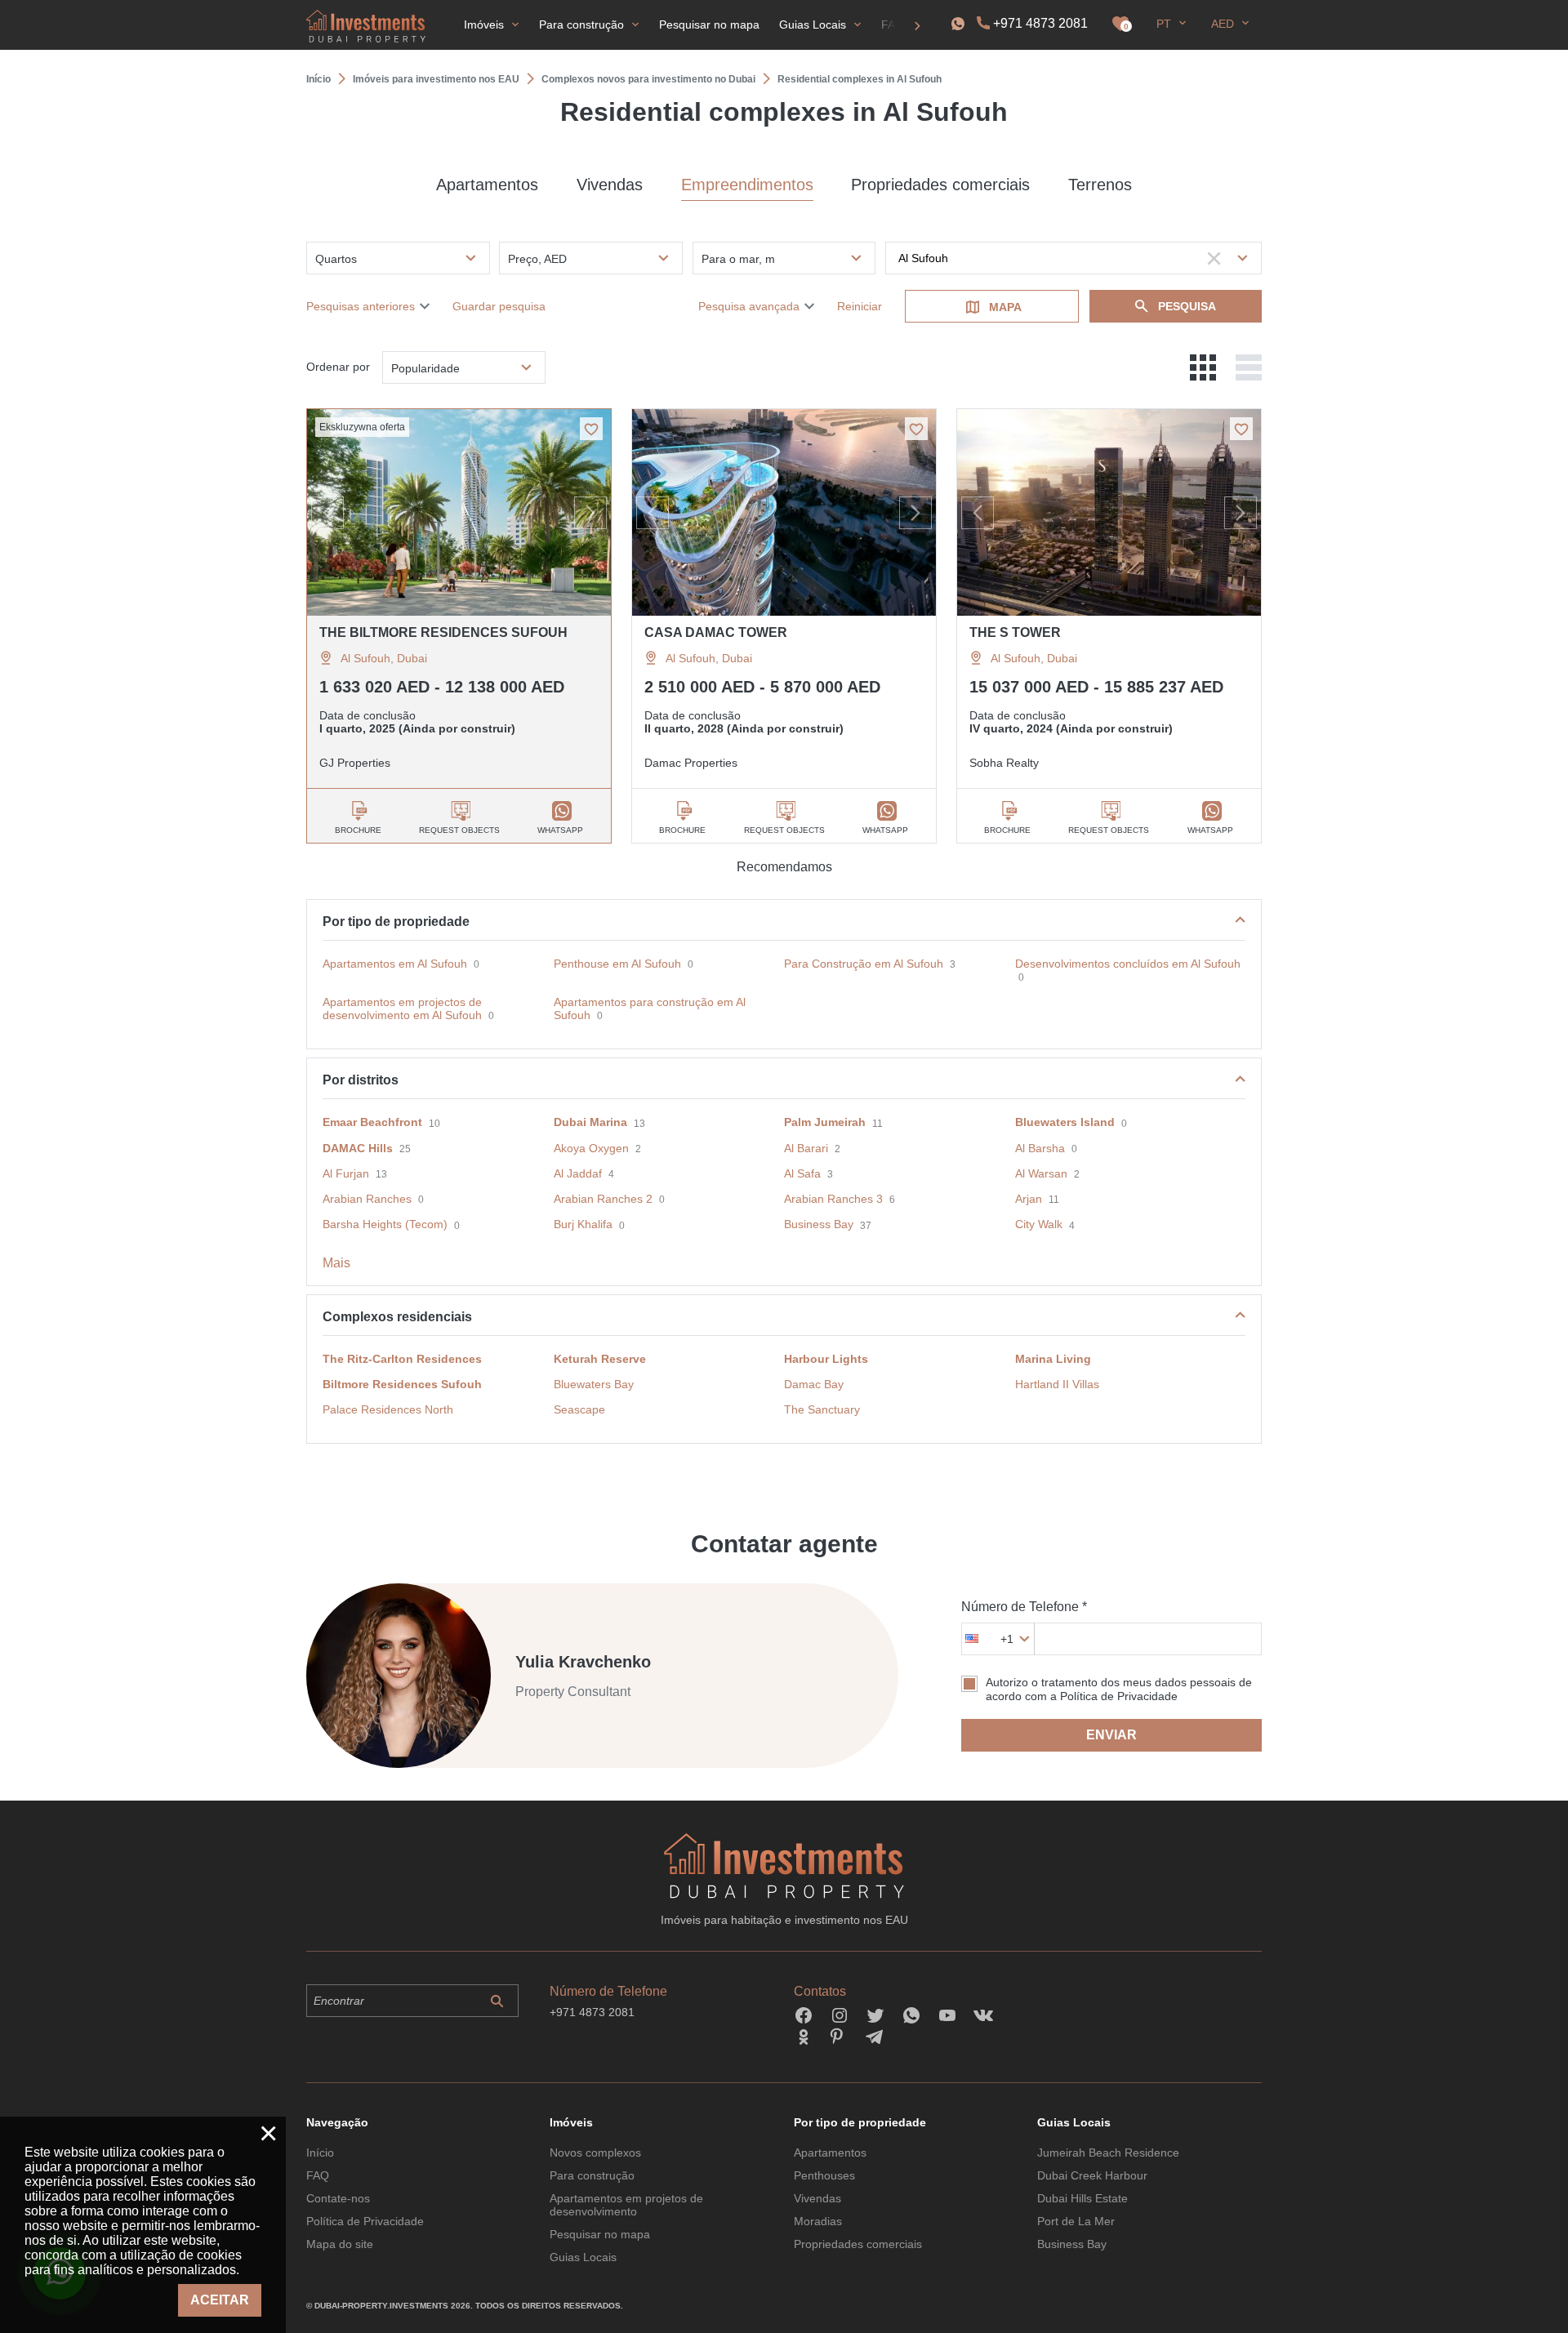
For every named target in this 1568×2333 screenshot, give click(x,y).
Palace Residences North (388, 1409)
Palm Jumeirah (825, 1122)
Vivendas (610, 185)
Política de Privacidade (365, 2221)
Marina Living (1053, 1359)
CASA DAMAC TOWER (716, 632)
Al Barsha (1040, 1148)
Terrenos (1100, 185)
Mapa (1005, 307)
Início (320, 2153)
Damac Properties (691, 763)
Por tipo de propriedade (396, 922)
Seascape (579, 1409)
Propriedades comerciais (940, 185)
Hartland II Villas (1057, 1384)
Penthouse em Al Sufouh (617, 964)
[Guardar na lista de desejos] (591, 429)
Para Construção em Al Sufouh (864, 964)
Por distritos (361, 1080)
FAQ (318, 2175)
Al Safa (802, 1173)
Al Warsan (1041, 1173)
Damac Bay (814, 1384)
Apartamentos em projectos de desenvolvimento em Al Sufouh (402, 1008)
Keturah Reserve (600, 1359)
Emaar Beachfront (372, 1122)
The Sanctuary (822, 1409)
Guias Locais (583, 2257)
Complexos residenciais (397, 1317)
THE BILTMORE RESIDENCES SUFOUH (443, 632)
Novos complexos (595, 2153)
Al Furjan (346, 1173)
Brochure (358, 830)
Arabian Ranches (367, 1199)
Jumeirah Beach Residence (1108, 2153)
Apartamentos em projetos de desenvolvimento (626, 2205)
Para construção (592, 2175)
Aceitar (220, 2300)
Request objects (459, 830)
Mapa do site (340, 2244)
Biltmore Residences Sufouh (402, 1384)
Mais (336, 1263)
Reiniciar (860, 306)
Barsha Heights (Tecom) (385, 1224)
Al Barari (806, 1148)
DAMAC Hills (358, 1148)
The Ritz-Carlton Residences (402, 1359)
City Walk (1039, 1224)
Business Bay (819, 1224)
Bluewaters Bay (594, 1384)
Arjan (1029, 1199)
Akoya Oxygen (591, 1148)
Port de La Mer (1076, 2221)
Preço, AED (537, 259)
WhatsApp (560, 830)
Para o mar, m (738, 259)
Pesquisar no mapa (600, 2234)
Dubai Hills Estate (1082, 2198)
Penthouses (824, 2175)
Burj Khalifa (583, 1224)
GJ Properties (355, 763)
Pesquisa (1187, 306)
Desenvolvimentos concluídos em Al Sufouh (1128, 964)
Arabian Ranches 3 (833, 1199)
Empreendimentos (747, 185)
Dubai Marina (590, 1122)
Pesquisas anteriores (361, 306)
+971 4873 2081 (1040, 23)
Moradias (818, 2221)
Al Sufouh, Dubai (384, 658)
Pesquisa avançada (749, 306)
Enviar (1111, 1735)
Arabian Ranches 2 (603, 1199)
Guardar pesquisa (499, 306)
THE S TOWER (1015, 632)
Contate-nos (338, 2198)
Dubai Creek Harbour (1092, 2175)
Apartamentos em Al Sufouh (395, 964)
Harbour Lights (826, 1359)
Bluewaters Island (1065, 1122)
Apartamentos (487, 185)
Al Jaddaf (578, 1173)
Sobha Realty (1004, 763)
